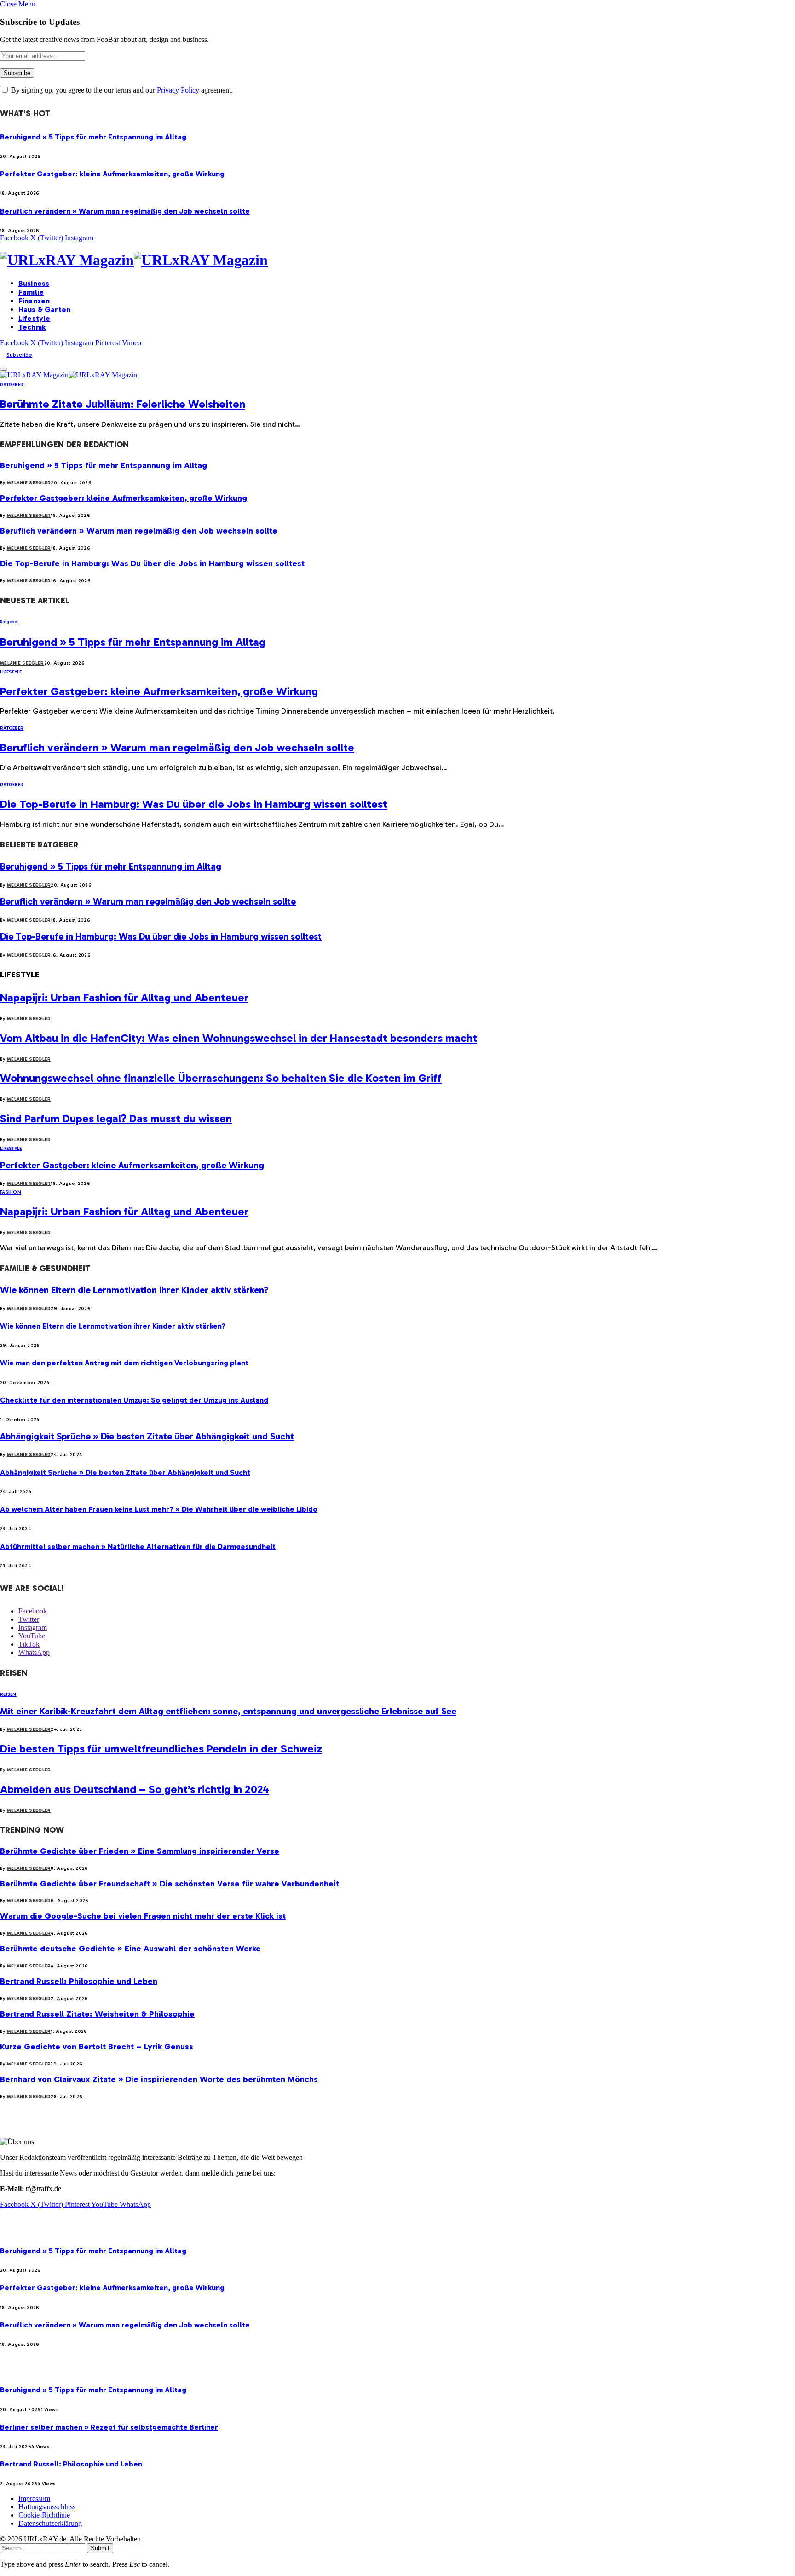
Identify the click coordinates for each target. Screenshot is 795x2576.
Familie (31, 292)
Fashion (11, 1192)
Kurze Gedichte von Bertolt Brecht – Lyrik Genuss (97, 2047)
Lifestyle (34, 318)
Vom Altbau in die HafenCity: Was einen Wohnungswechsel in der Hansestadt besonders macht (239, 1038)
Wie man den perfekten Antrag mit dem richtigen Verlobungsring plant (124, 1363)
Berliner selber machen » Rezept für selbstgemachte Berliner (109, 2427)
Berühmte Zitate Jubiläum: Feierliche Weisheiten (123, 404)
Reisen (8, 1694)
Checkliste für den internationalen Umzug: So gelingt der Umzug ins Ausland (134, 1400)
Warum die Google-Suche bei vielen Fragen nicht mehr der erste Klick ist (143, 1916)
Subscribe (19, 355)
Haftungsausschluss (47, 2507)
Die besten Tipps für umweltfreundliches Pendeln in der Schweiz (161, 1749)
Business (34, 283)
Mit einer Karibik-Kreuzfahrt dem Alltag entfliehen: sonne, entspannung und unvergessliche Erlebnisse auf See (228, 1711)
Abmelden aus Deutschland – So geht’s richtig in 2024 (135, 1789)
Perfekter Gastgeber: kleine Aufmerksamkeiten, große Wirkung (112, 174)
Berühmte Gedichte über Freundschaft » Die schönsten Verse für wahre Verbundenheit (170, 1884)
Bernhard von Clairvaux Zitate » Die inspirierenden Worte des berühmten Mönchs (159, 2079)
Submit (100, 2548)
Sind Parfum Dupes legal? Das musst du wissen (116, 1118)
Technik (32, 327)
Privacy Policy (178, 90)
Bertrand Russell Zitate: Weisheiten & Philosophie (97, 2014)
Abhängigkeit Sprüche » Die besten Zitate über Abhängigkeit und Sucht (147, 1436)
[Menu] (4, 369)
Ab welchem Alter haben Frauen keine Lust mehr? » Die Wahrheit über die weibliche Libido (159, 1509)
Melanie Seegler (29, 483)
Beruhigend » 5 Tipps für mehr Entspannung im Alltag (93, 137)
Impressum (34, 2498)
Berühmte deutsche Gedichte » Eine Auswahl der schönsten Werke (130, 1949)
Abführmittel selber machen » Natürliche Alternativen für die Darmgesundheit (138, 1546)
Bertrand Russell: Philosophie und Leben (79, 1981)
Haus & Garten (44, 310)
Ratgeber (12, 385)
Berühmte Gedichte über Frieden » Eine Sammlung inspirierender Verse (140, 1851)
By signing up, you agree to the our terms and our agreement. (121, 90)
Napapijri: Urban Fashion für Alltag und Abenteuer (124, 997)
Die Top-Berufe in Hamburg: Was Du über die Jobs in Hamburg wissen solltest (152, 563)
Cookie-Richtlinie (44, 2515)
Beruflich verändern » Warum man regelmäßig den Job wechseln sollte (125, 211)
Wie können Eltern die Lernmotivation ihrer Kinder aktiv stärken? (134, 1290)
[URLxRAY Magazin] (397, 260)
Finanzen (34, 301)
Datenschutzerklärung (50, 2523)
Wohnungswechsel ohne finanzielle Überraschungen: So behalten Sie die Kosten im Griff (221, 1078)
